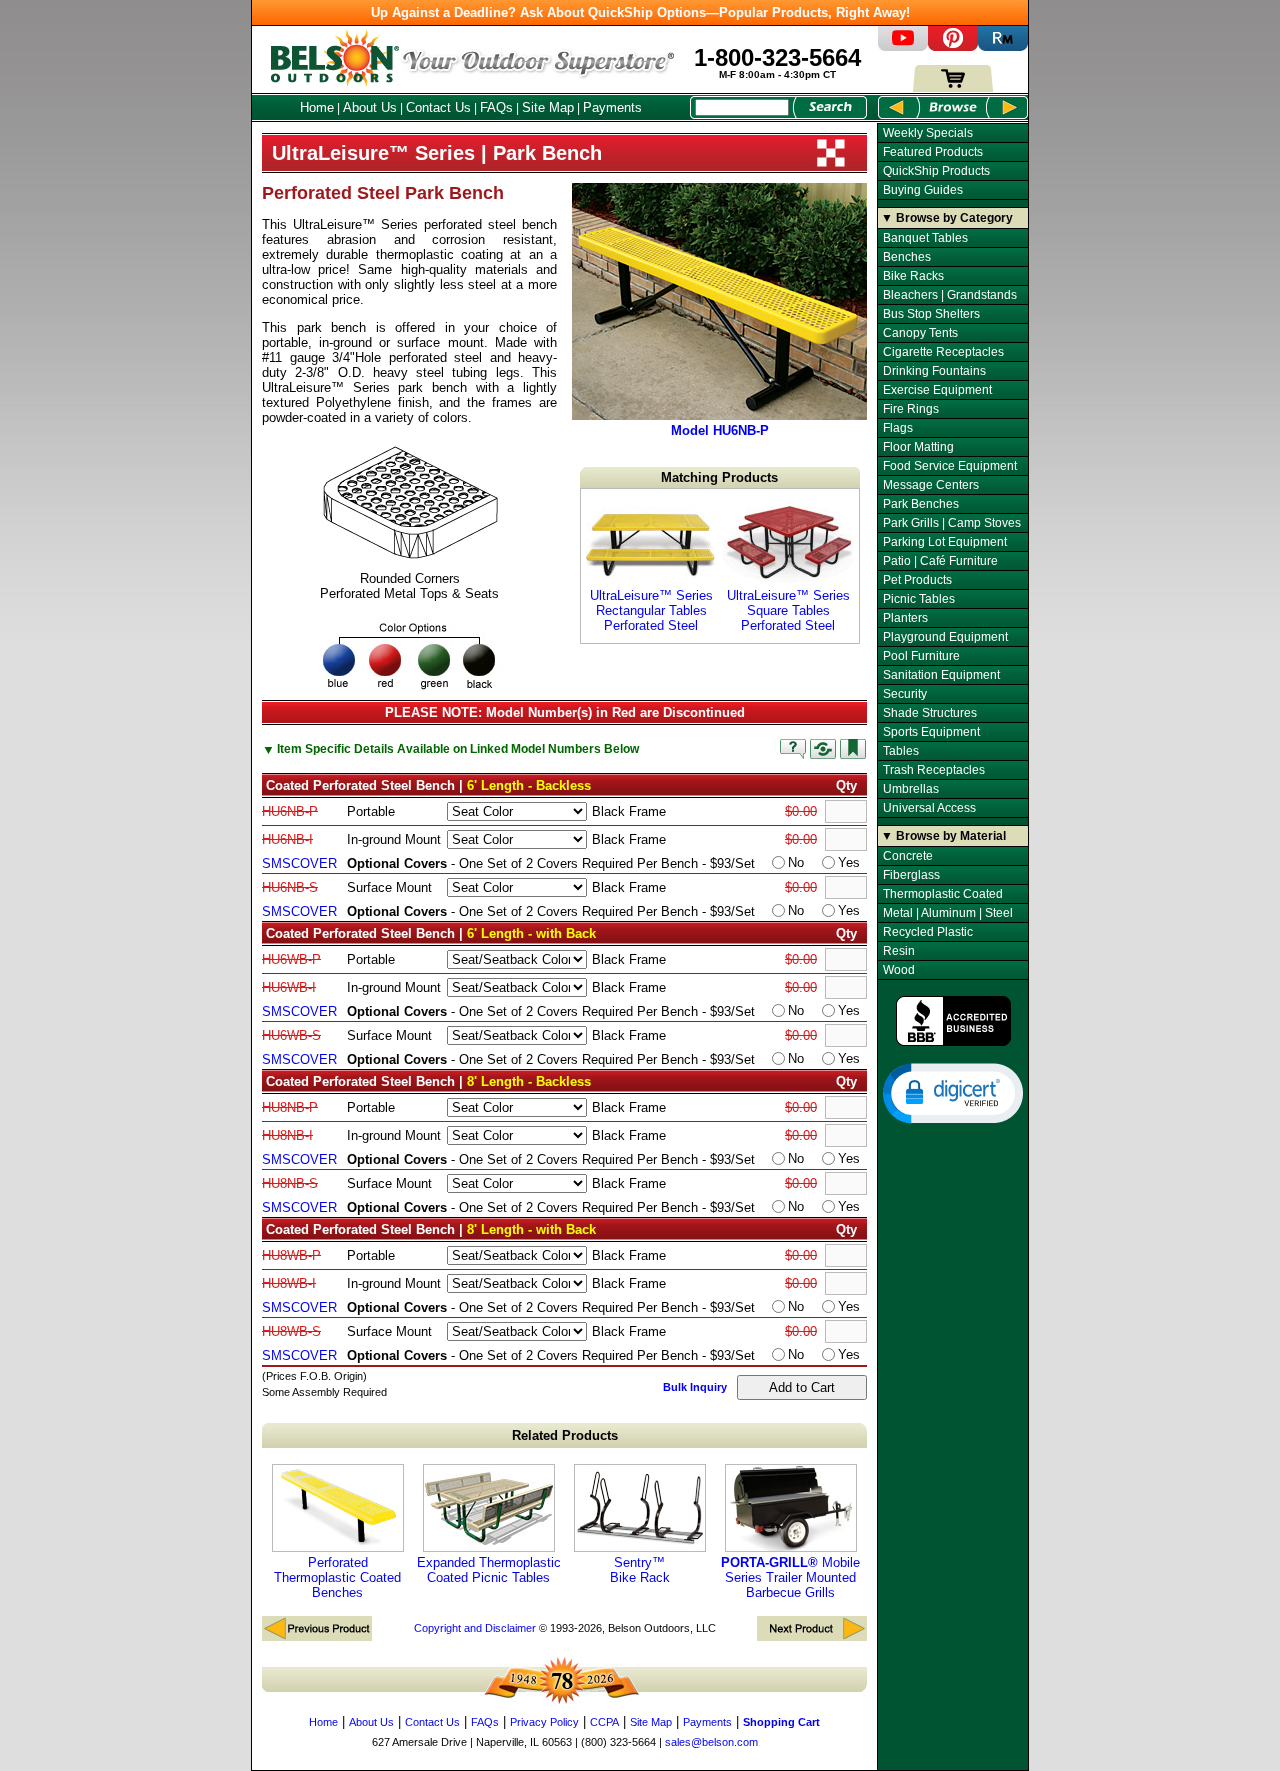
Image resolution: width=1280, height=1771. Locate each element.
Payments (612, 107)
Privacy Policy (544, 1722)
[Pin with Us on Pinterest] (953, 46)
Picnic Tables (919, 599)
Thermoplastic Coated (943, 894)
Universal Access (929, 808)
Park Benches (921, 504)
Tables (901, 751)
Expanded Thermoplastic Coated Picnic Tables (489, 1570)
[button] (953, 1092)
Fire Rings (911, 409)
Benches (907, 257)
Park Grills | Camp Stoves (952, 523)
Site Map (548, 107)
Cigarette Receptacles (943, 352)
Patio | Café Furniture (940, 561)
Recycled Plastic (928, 932)
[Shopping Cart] (953, 87)
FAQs (496, 107)
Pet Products (917, 580)
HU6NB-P (290, 811)
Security (905, 694)
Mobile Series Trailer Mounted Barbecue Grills (790, 1577)
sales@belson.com (711, 1742)
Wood (899, 970)
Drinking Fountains (934, 371)
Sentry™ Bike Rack (640, 1570)
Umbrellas (911, 789)
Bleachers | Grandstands (950, 295)
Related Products (565, 1435)
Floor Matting (918, 447)
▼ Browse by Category (947, 218)
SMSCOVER (299, 863)
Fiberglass (911, 875)
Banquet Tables (925, 238)
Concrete (908, 856)
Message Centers (931, 485)
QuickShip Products (936, 171)
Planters (905, 618)
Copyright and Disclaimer (475, 1628)
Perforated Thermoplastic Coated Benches (337, 1577)
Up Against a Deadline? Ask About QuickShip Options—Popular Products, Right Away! (640, 12)
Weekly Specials (928, 133)
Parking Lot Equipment (945, 542)
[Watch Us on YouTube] (903, 46)
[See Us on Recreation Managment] (1003, 46)
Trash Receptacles (934, 770)
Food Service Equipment (950, 466)
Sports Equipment (931, 732)
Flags (898, 428)
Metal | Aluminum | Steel (948, 913)
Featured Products (933, 152)
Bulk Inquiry (695, 1387)
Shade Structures (930, 713)
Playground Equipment (945, 637)
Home (317, 107)
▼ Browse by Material (943, 836)
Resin (899, 951)
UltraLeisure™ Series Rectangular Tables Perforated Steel (651, 610)
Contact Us (438, 107)
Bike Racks (913, 276)
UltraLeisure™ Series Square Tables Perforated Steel (788, 610)
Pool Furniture (921, 656)
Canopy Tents (920, 333)
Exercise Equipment (937, 390)
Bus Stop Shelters (931, 314)
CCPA (604, 1722)
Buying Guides (923, 190)
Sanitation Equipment (941, 675)
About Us (370, 107)
